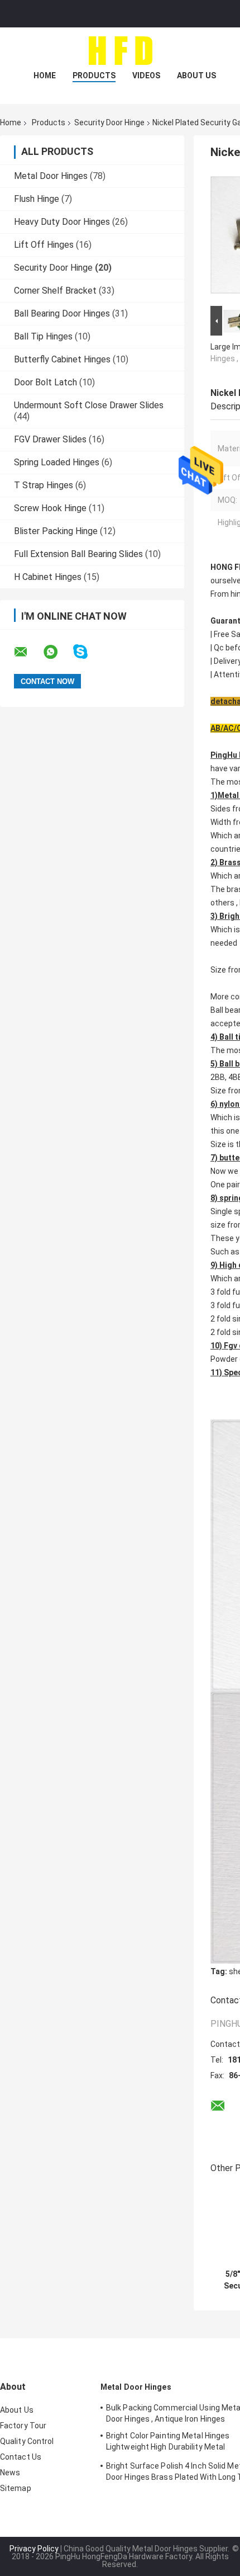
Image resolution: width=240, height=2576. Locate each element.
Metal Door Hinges (51, 176)
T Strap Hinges (44, 485)
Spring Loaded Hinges (57, 462)
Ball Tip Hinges (43, 336)
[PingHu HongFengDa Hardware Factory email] (28, 652)
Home (45, 76)
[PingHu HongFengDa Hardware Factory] (120, 50)
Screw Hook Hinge (50, 508)
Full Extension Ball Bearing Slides (78, 554)
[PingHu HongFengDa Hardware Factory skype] (87, 652)
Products (94, 76)
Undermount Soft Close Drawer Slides (89, 405)
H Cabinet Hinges (48, 577)
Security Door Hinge (109, 122)
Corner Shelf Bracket (55, 291)
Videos (146, 76)
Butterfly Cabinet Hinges (62, 359)
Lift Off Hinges (44, 245)
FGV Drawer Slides (50, 439)
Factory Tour (23, 2426)
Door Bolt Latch (45, 382)
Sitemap (16, 2488)
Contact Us (21, 2457)
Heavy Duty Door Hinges (62, 222)
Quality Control (27, 2441)
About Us (196, 76)
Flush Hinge (37, 199)
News (10, 2473)
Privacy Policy (34, 2549)
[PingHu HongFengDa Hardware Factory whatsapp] (57, 652)
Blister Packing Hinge (56, 531)
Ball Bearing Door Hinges (62, 313)
